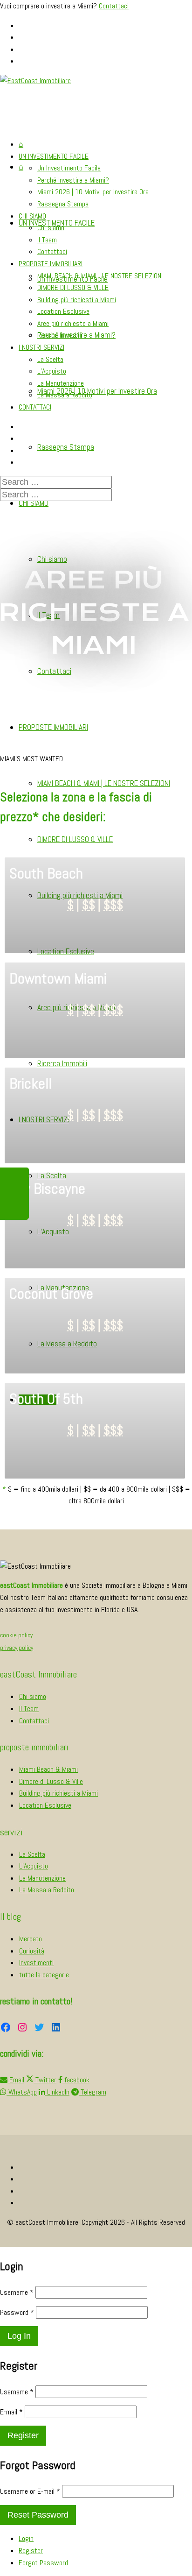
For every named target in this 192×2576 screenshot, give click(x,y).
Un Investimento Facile (69, 168)
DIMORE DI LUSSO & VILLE (75, 839)
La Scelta (50, 359)
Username (17, 2292)
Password (17, 2312)
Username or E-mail (30, 2491)
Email (16, 2080)
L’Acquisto (52, 371)
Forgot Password (43, 2563)
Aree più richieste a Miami (73, 323)
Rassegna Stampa (66, 447)
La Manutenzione (61, 383)
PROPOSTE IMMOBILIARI (53, 727)
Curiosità (32, 1951)
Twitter (45, 2080)
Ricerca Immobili (62, 1063)
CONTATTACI (35, 407)
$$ (89, 905)
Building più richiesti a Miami (77, 300)
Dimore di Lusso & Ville (51, 1781)
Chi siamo (52, 559)
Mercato (31, 1939)
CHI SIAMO (34, 503)
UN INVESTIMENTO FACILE (54, 156)
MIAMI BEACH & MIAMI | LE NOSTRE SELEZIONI (104, 783)
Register (31, 2551)
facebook (76, 2080)
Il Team (47, 240)
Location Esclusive (63, 311)
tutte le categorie (44, 1975)
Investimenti (36, 1963)
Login (26, 2538)
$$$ (113, 905)
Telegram (93, 2092)
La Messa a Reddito (65, 395)
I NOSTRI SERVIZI (41, 347)
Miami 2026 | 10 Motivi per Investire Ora (97, 391)
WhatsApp (22, 2092)
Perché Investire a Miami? (73, 180)
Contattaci (114, 6)
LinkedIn (57, 2092)
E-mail (11, 2412)
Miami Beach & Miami (48, 1769)
